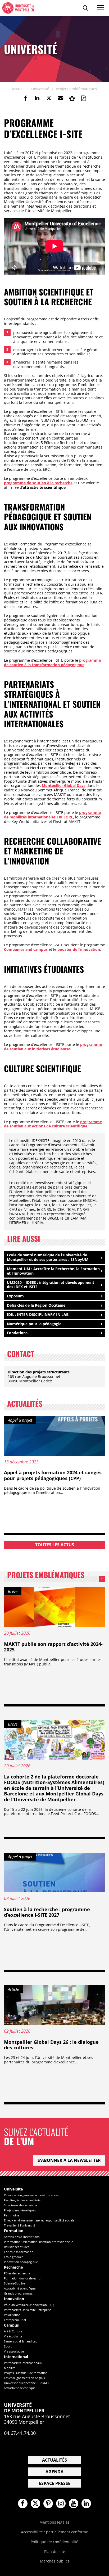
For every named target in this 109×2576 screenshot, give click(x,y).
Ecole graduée (14, 2257)
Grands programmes (18, 2293)
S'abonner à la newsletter (69, 2160)
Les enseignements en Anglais (24, 2378)
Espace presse (55, 2483)
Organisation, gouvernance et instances (31, 2195)
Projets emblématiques (56, 1576)
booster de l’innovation (79, 949)
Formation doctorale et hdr (23, 2278)
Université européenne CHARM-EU (28, 2383)
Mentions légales (54, 2522)
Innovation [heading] (14, 2299)
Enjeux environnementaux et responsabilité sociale (39, 2220)
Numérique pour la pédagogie (34, 1324)
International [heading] (16, 2357)
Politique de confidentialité (54, 2542)
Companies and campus (26, 949)
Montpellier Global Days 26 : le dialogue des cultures (51, 2045)
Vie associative (14, 2351)
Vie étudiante (13, 2336)
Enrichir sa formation (19, 2252)
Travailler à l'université (20, 2225)
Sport (8, 2346)
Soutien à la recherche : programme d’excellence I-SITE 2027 (47, 1912)
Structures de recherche (21, 2205)
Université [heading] (13, 2189)
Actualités (54, 2460)
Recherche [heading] (13, 2267)
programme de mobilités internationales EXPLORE (52, 815)
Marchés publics (55, 2561)
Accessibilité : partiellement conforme (54, 2532)
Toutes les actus (55, 1545)
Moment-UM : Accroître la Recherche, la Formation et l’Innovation (53, 1271)
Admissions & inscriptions (22, 2237)
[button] (60, 98)
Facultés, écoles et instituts (22, 2200)
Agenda (54, 2472)
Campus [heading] (11, 2325)
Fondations (17, 1333)
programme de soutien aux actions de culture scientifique (53, 1124)
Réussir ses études (17, 2247)
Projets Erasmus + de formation (26, 2373)
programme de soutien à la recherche (38, 483)
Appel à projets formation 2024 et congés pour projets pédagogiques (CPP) (53, 1475)
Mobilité (10, 2368)
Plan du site (55, 2552)
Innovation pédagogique (21, 2262)
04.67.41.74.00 (20, 2433)
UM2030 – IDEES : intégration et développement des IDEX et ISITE (51, 1285)
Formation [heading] (14, 2231)
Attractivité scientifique (20, 2288)
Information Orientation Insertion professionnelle (38, 2242)
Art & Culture (13, 2331)
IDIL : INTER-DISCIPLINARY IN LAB (38, 1314)
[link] (25, 98)
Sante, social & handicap (21, 2341)
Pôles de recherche (17, 2273)
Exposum (15, 1296)
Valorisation (12, 2315)
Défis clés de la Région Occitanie (36, 1305)
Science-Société (14, 2283)
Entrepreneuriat (15, 2320)
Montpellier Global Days (64, 785)
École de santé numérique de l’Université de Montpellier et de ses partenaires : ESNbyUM (48, 1257)
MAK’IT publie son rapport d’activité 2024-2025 (53, 1647)
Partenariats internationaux (23, 2363)
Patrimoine (12, 2215)
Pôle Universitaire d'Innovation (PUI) (29, 2305)
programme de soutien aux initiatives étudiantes (53, 1047)
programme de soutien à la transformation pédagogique (52, 662)
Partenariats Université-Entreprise (28, 2310)
